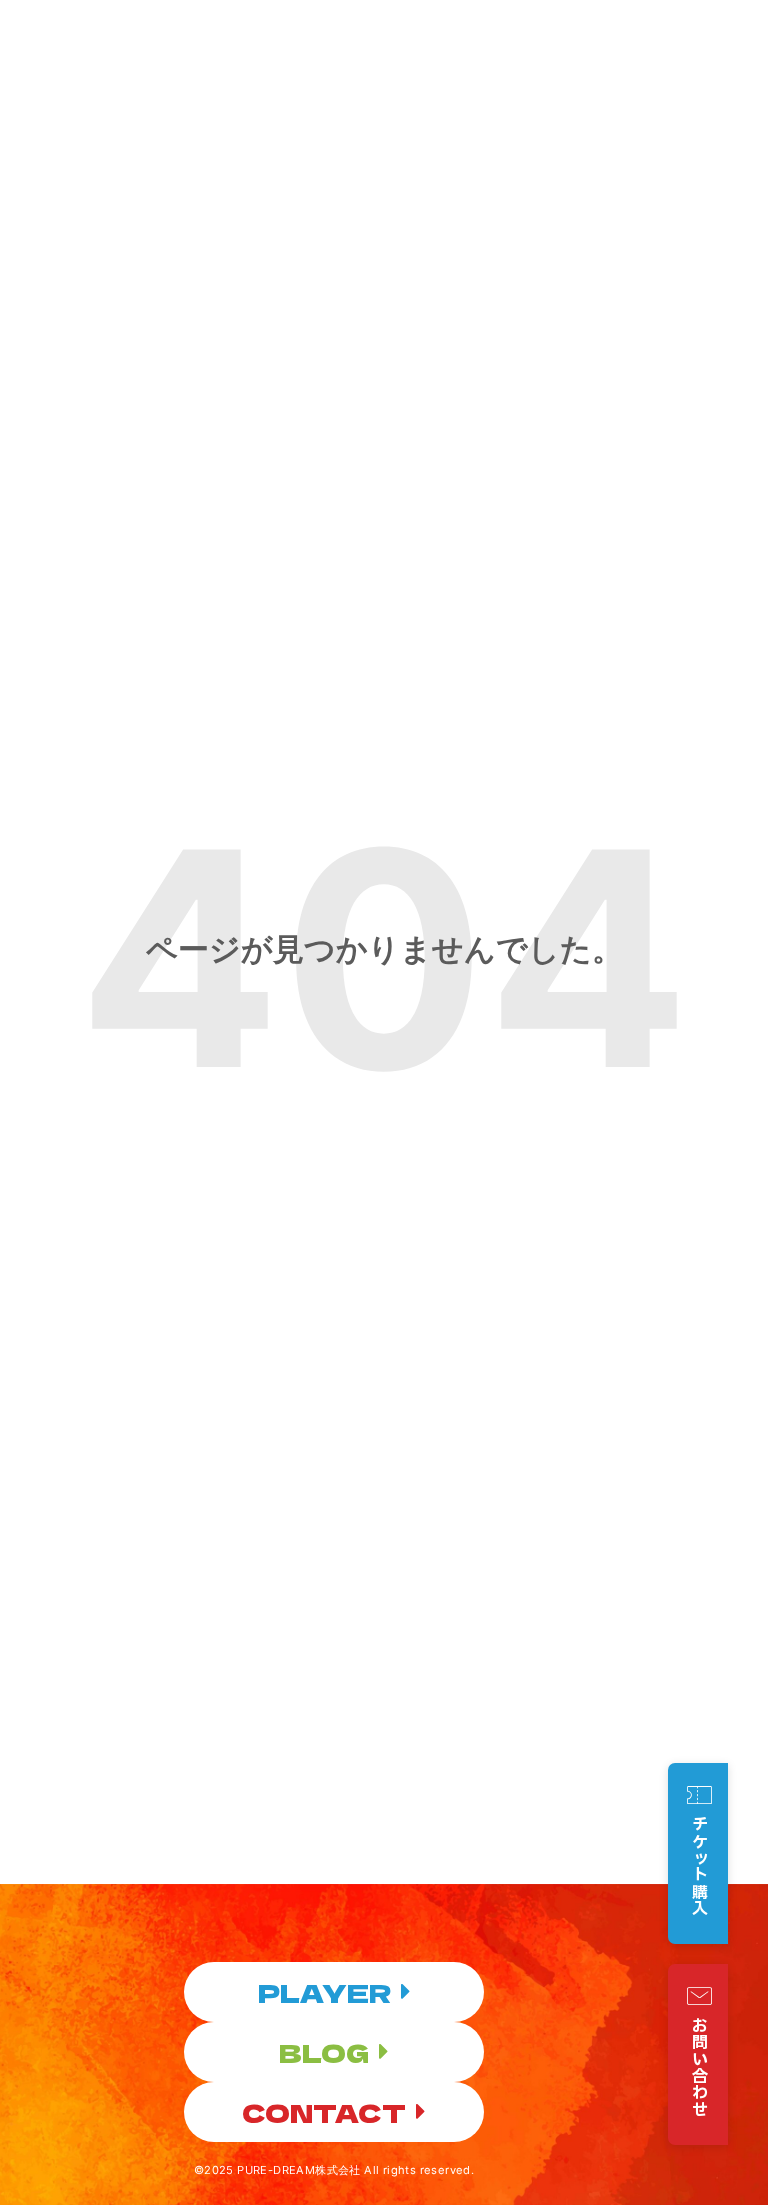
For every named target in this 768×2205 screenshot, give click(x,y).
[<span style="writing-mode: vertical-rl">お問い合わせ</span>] (699, 1996)
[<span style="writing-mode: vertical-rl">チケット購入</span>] (699, 1795)
